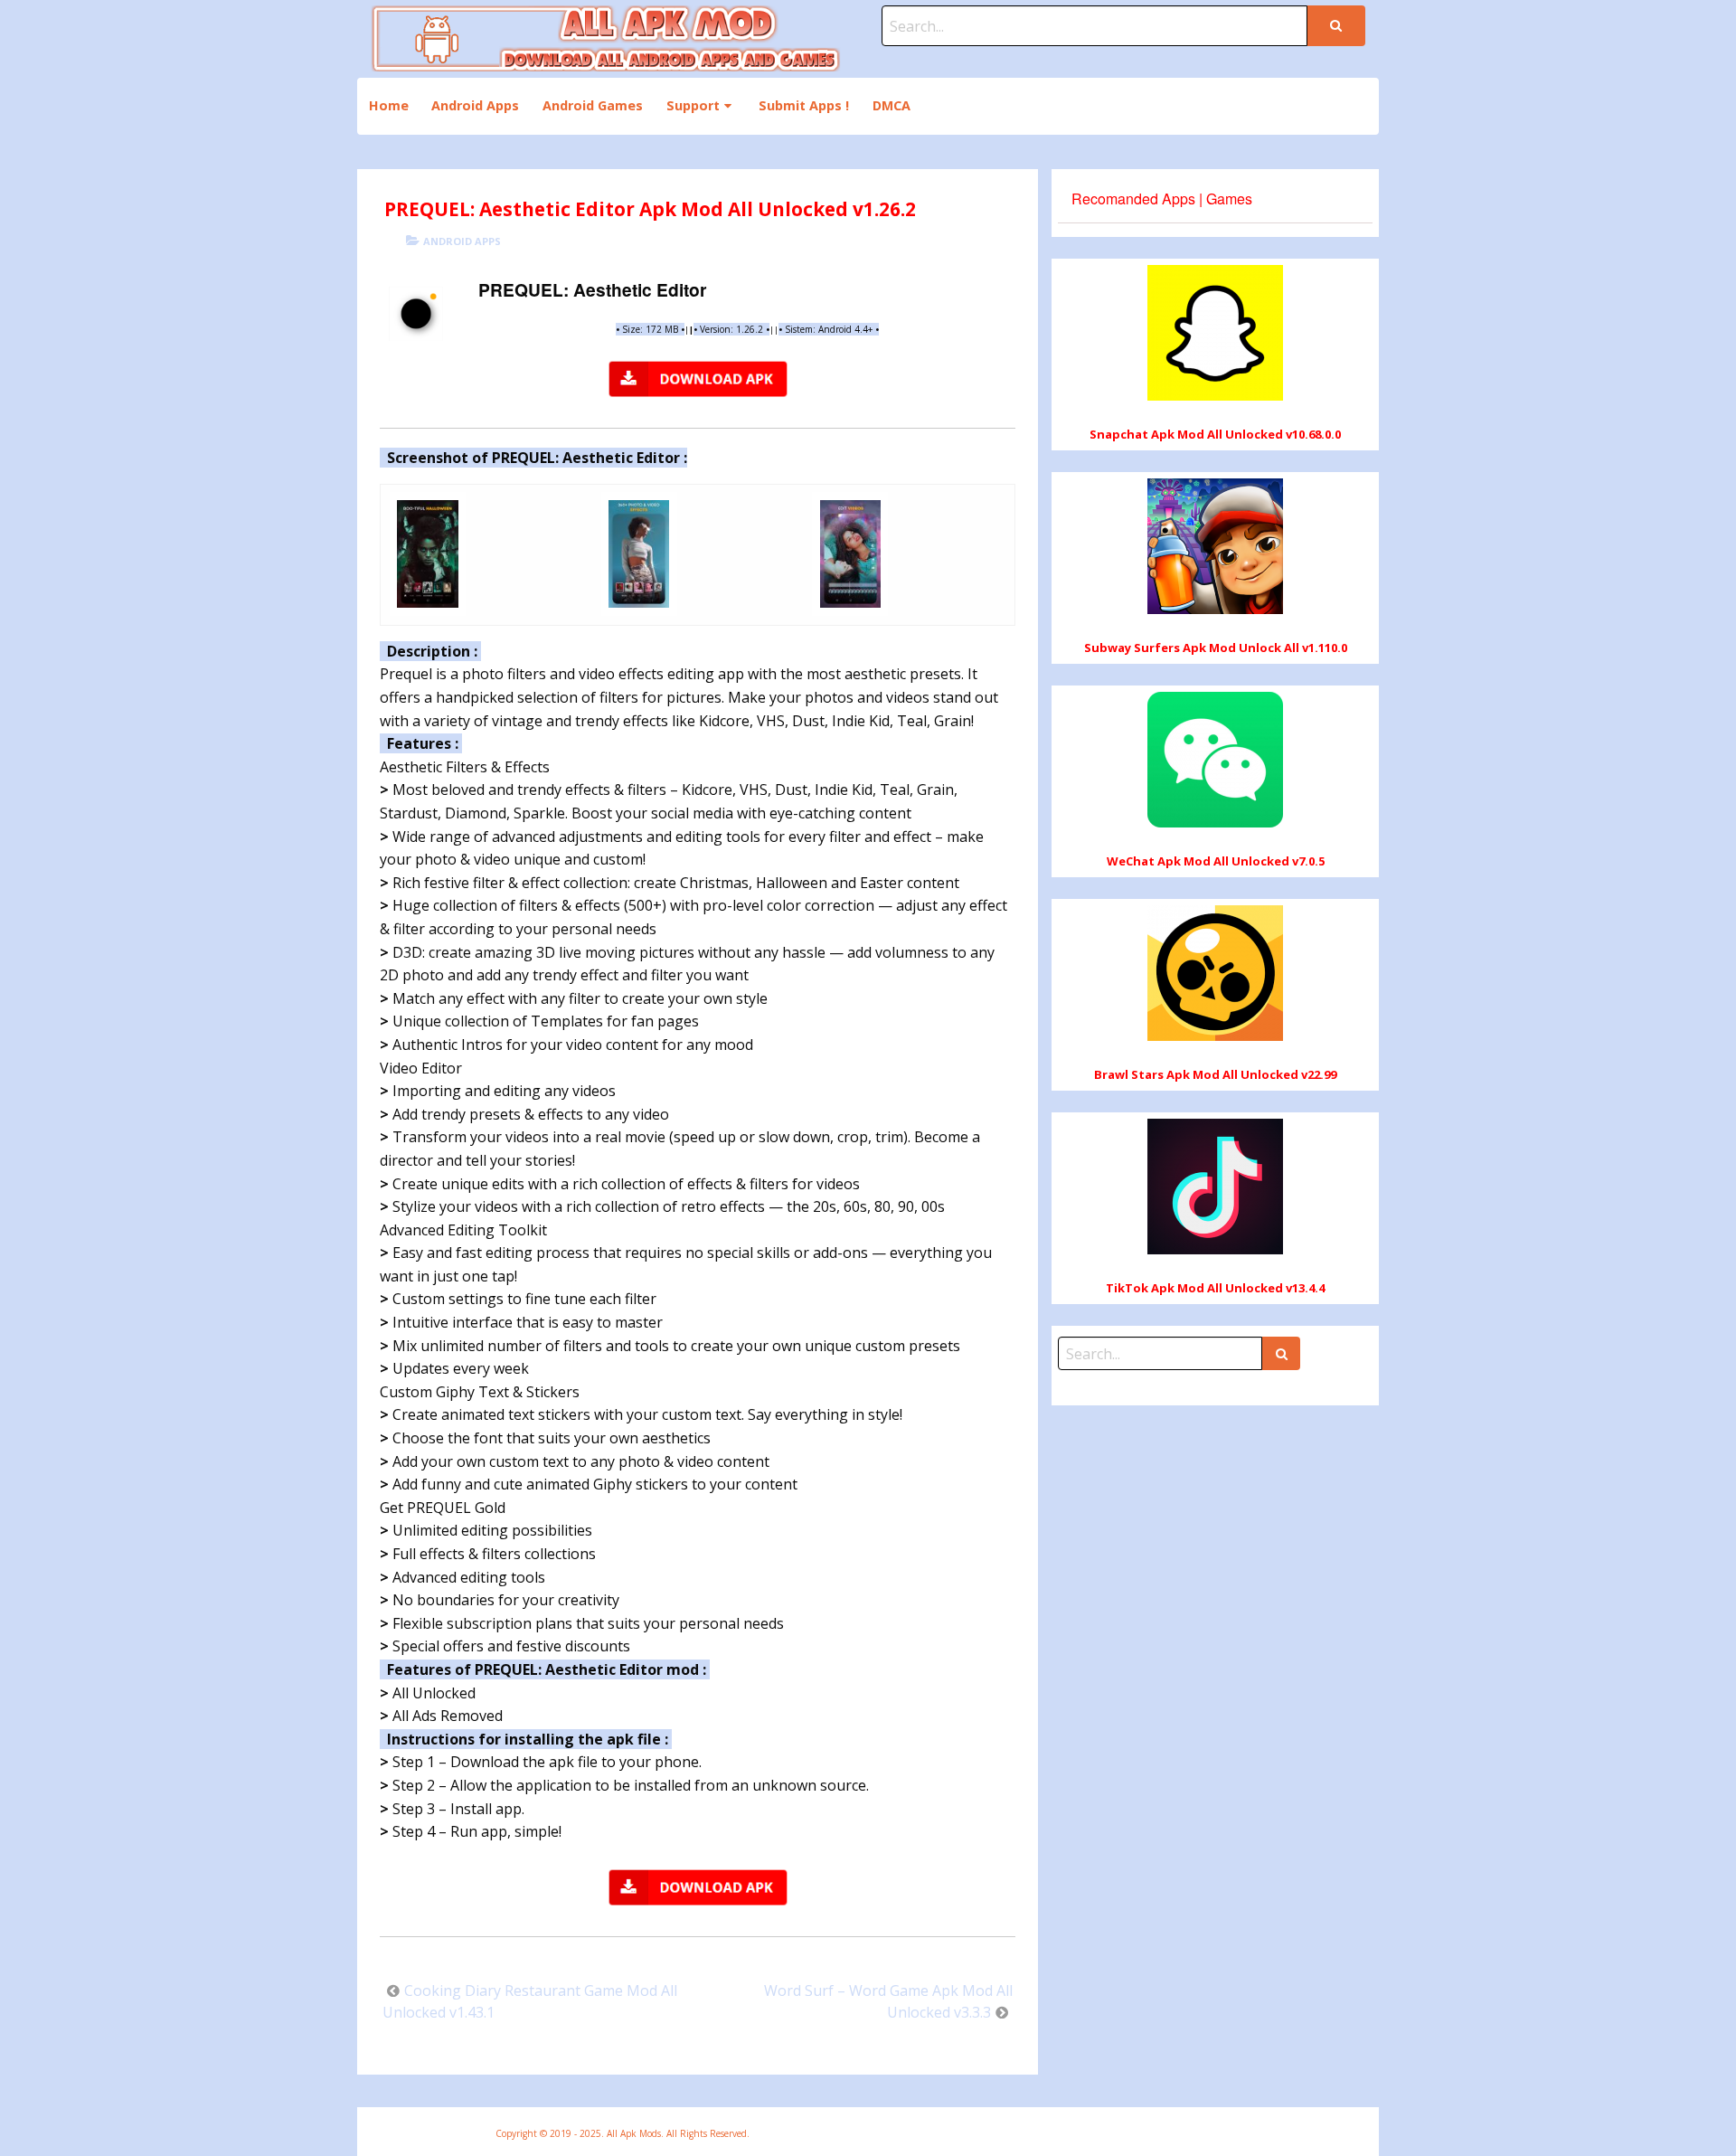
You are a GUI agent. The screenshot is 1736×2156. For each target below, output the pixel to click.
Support (693, 105)
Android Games (593, 105)
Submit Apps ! (804, 105)
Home (389, 105)
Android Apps (475, 105)
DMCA (892, 105)
